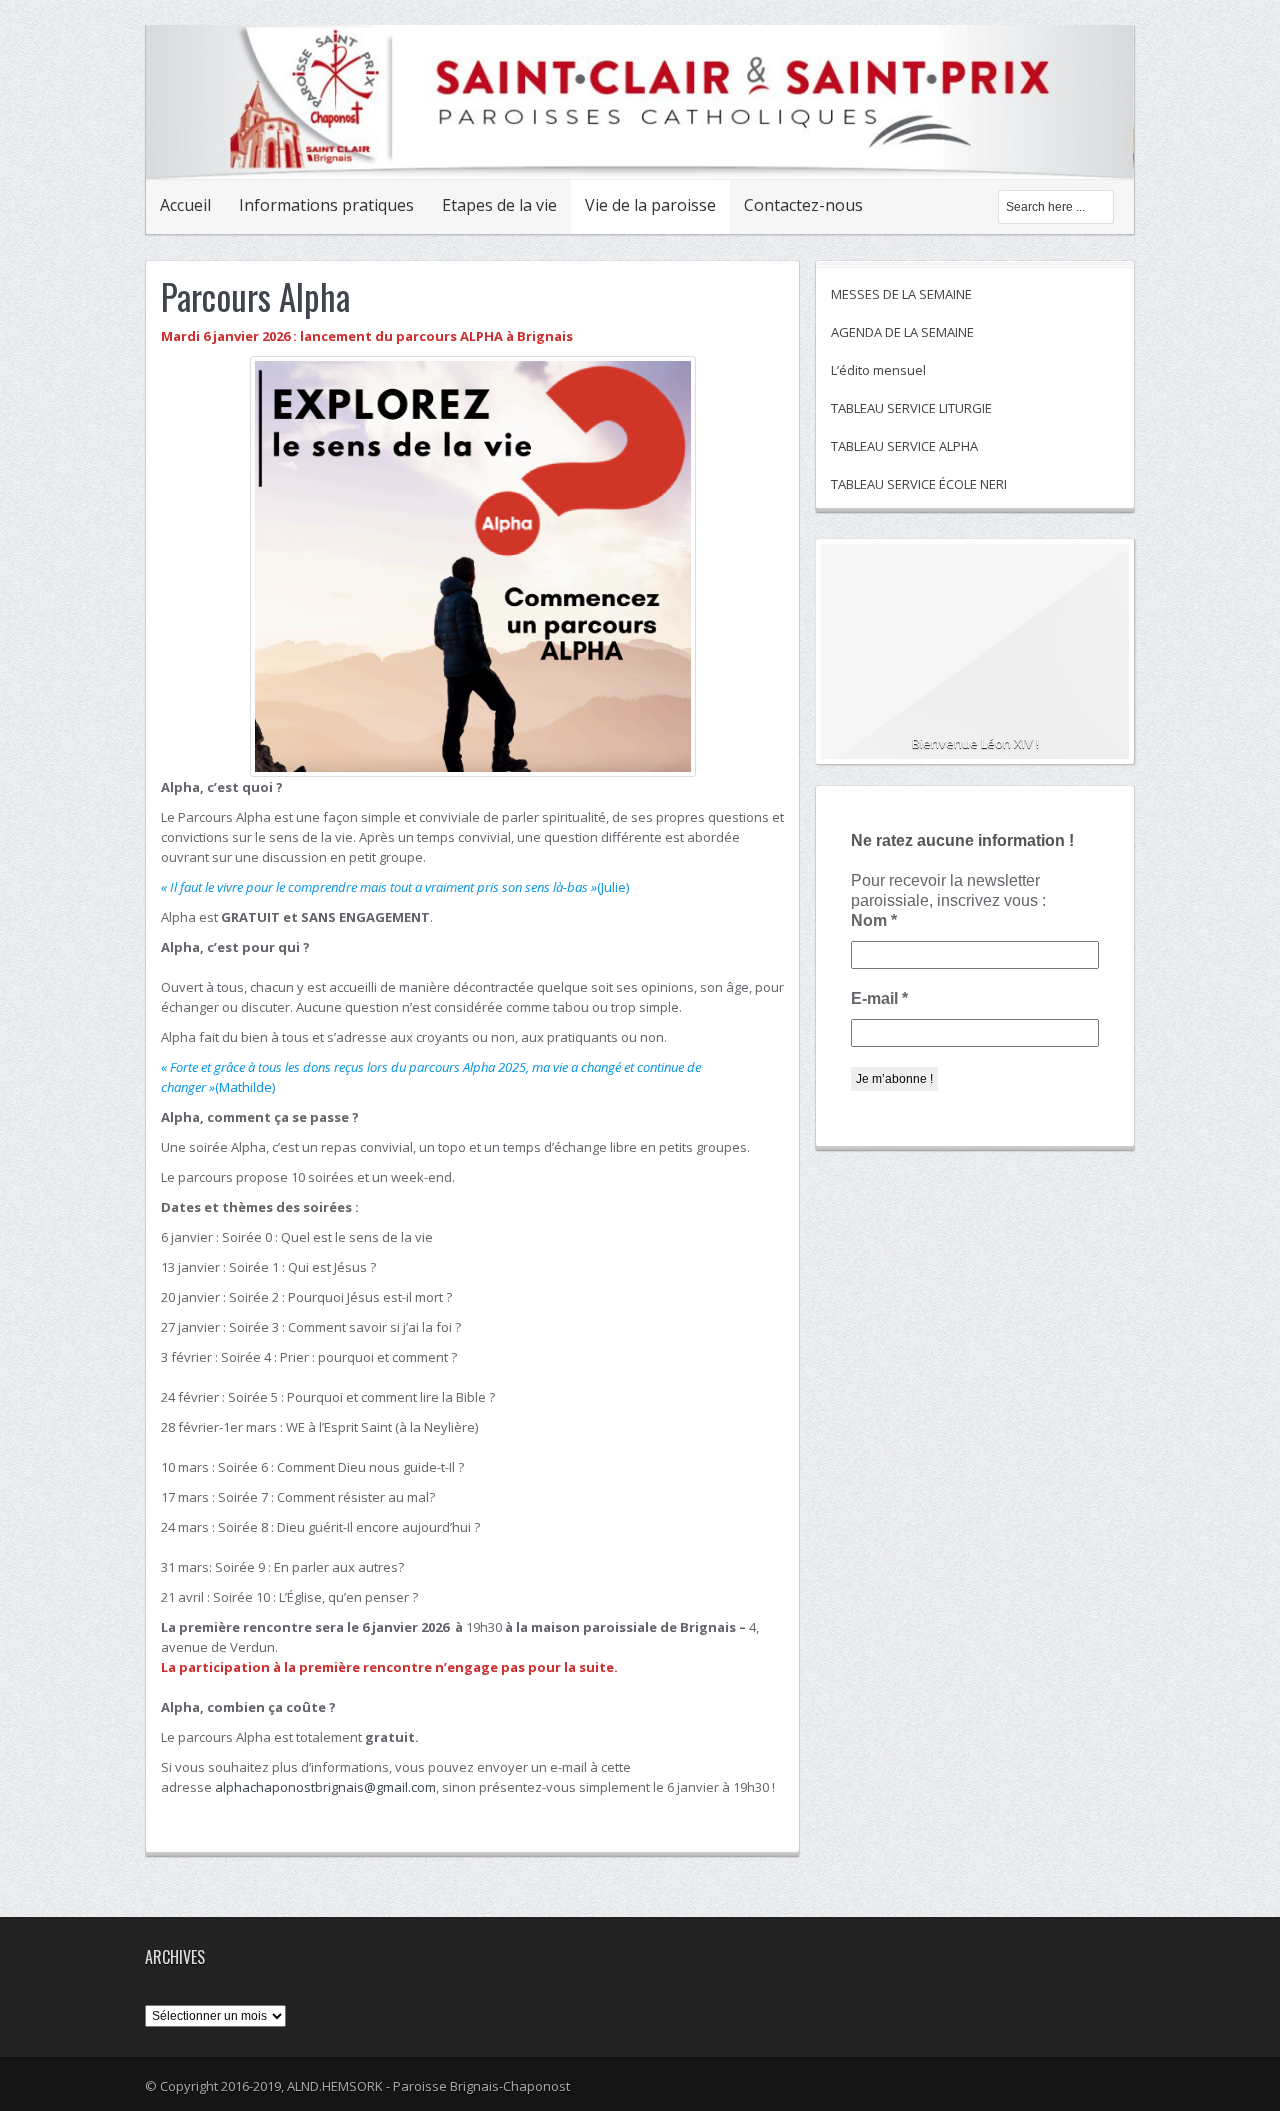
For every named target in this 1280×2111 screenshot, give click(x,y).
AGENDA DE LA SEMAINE (902, 332)
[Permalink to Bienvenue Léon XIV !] (975, 659)
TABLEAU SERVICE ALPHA (904, 446)
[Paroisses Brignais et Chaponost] (640, 158)
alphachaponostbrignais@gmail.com (325, 1787)
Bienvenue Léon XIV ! (975, 743)
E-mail (879, 998)
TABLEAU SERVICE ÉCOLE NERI (919, 484)
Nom (874, 920)
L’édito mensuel (878, 370)
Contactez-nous (803, 205)
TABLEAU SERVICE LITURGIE (911, 408)
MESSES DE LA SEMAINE (901, 294)
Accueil (185, 205)
